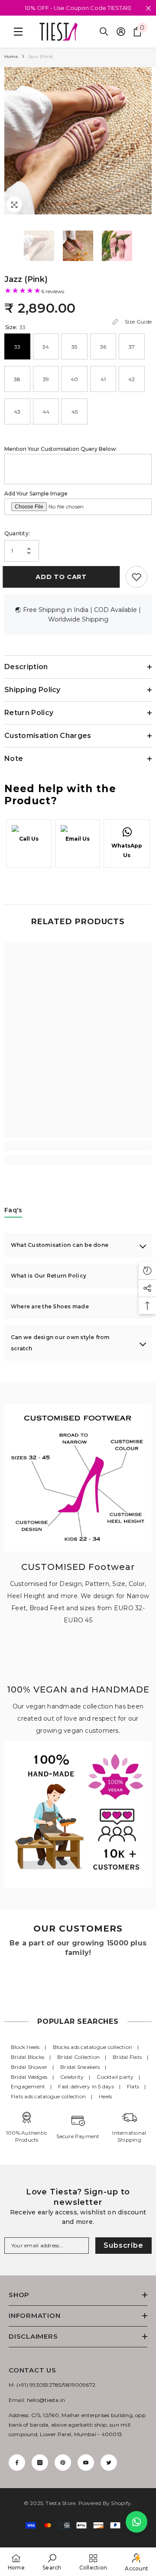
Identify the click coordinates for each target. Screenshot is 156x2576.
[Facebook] (17, 2463)
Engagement (28, 2086)
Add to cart (63, 577)
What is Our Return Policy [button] (49, 1276)
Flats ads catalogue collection (48, 2096)
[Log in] (121, 32)
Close (148, 8)
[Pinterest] (63, 2463)
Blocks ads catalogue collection (93, 2047)
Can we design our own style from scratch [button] (60, 1343)
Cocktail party (115, 2077)
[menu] (16, 32)
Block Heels (25, 2047)
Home (11, 57)
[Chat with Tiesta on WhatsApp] (136, 2522)
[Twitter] (109, 2463)
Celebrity (72, 2077)
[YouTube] (86, 2463)
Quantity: (17, 533)
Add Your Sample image (36, 494)
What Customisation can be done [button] (60, 1245)
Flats (133, 2086)
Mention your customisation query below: (61, 449)
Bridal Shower (29, 2067)
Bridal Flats (127, 2057)
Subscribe (123, 2245)
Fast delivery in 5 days (86, 2086)
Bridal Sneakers (80, 2067)
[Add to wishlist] (136, 577)
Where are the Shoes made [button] (50, 1306)
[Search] (104, 32)
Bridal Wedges (29, 2077)
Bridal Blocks (28, 2057)
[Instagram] (40, 2463)
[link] (78, 1146)
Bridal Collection (78, 2057)
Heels (105, 2096)
